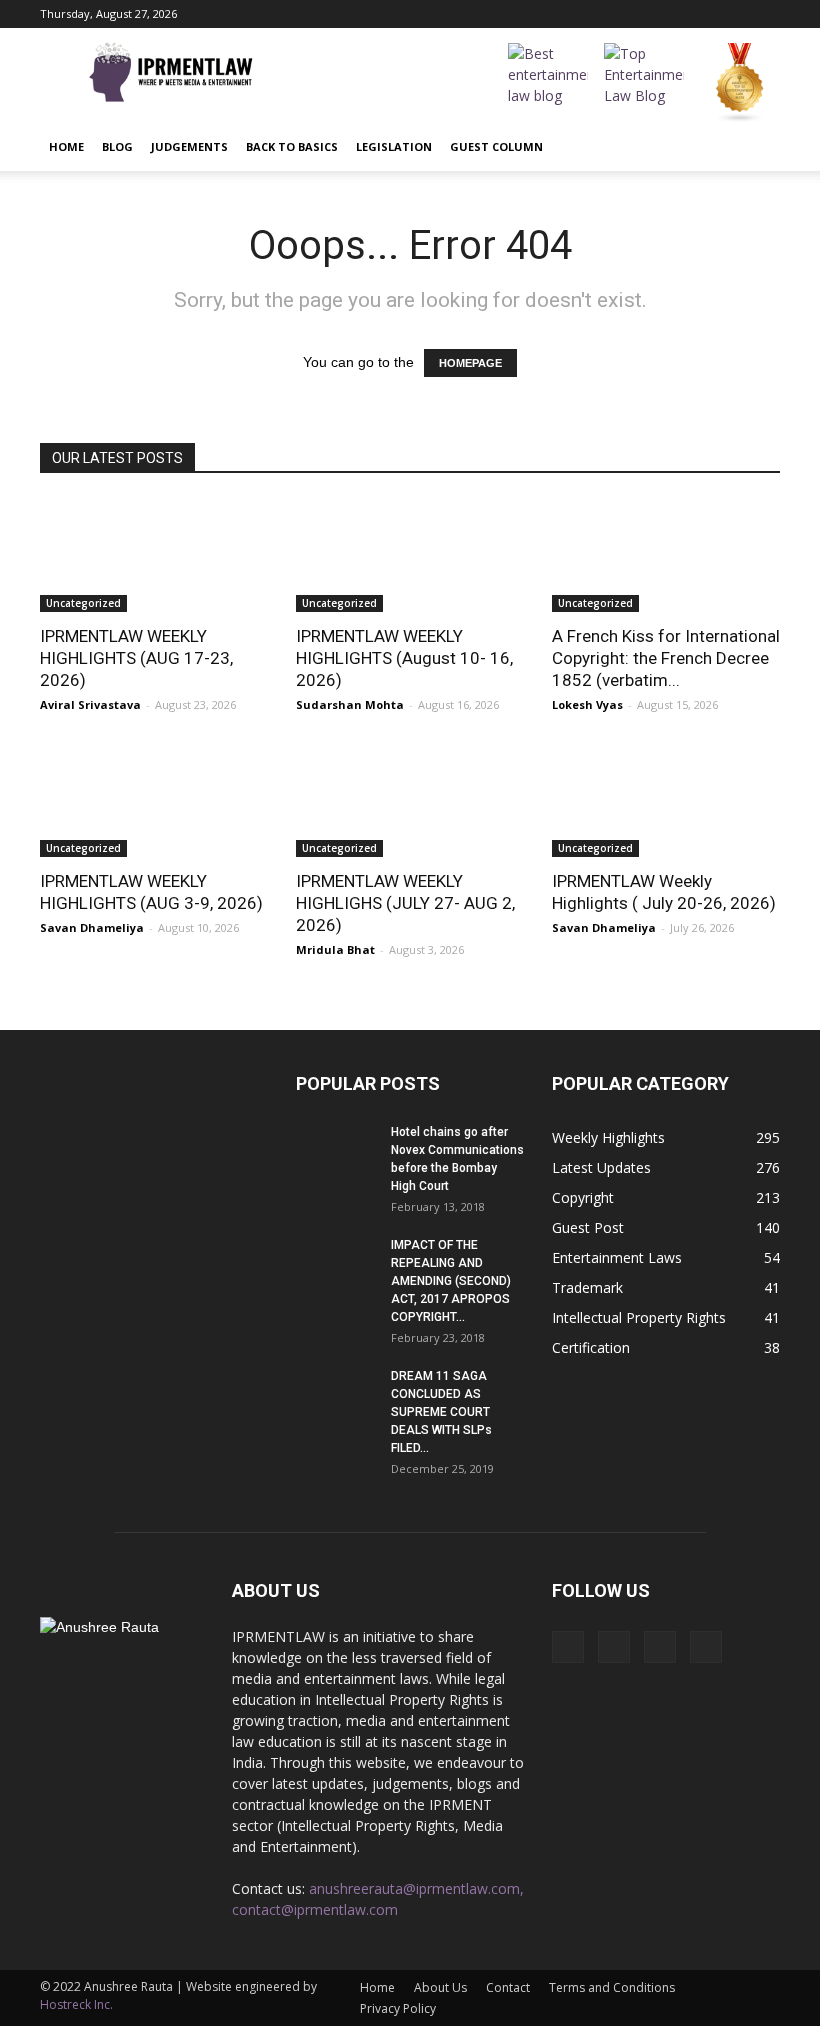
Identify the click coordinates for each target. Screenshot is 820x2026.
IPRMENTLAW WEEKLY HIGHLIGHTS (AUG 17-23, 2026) (136, 658)
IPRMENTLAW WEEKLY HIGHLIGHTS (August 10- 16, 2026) (404, 658)
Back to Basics (292, 146)
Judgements (189, 146)
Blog (117, 146)
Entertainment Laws (617, 1257)
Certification (591, 1347)
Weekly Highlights (608, 1137)
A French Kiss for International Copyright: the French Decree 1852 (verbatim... (666, 658)
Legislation (394, 146)
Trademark (587, 1287)
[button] (756, 147)
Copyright (583, 1197)
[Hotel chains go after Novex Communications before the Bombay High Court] (336, 1151)
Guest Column (496, 146)
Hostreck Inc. (76, 2004)
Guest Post (588, 1227)
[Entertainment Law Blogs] (740, 83)
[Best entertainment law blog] (548, 83)
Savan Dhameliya (92, 927)
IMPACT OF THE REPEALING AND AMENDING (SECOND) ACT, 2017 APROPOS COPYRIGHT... (451, 1281)
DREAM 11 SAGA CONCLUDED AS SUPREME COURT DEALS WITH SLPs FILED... (441, 1412)
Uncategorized (83, 603)
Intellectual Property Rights (639, 1317)
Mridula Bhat (335, 949)
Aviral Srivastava (90, 704)
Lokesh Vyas (587, 704)
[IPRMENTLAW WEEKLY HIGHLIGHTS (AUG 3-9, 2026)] (154, 801)
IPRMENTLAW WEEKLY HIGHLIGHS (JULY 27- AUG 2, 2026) (405, 903)
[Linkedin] (732, 14)
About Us (440, 1987)
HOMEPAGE (470, 363)
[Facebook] (666, 14)
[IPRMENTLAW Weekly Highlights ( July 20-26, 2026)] (666, 801)
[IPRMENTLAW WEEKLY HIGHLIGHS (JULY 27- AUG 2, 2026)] (410, 801)
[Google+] (699, 14)
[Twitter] (765, 14)
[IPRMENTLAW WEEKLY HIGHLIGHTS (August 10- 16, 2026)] (410, 555)
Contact (508, 1987)
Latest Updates (601, 1167)
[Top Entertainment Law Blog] (644, 83)
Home (66, 146)
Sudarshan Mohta (350, 704)
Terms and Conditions (612, 1987)
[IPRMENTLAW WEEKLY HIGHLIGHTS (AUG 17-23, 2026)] (154, 555)
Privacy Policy (398, 2008)
